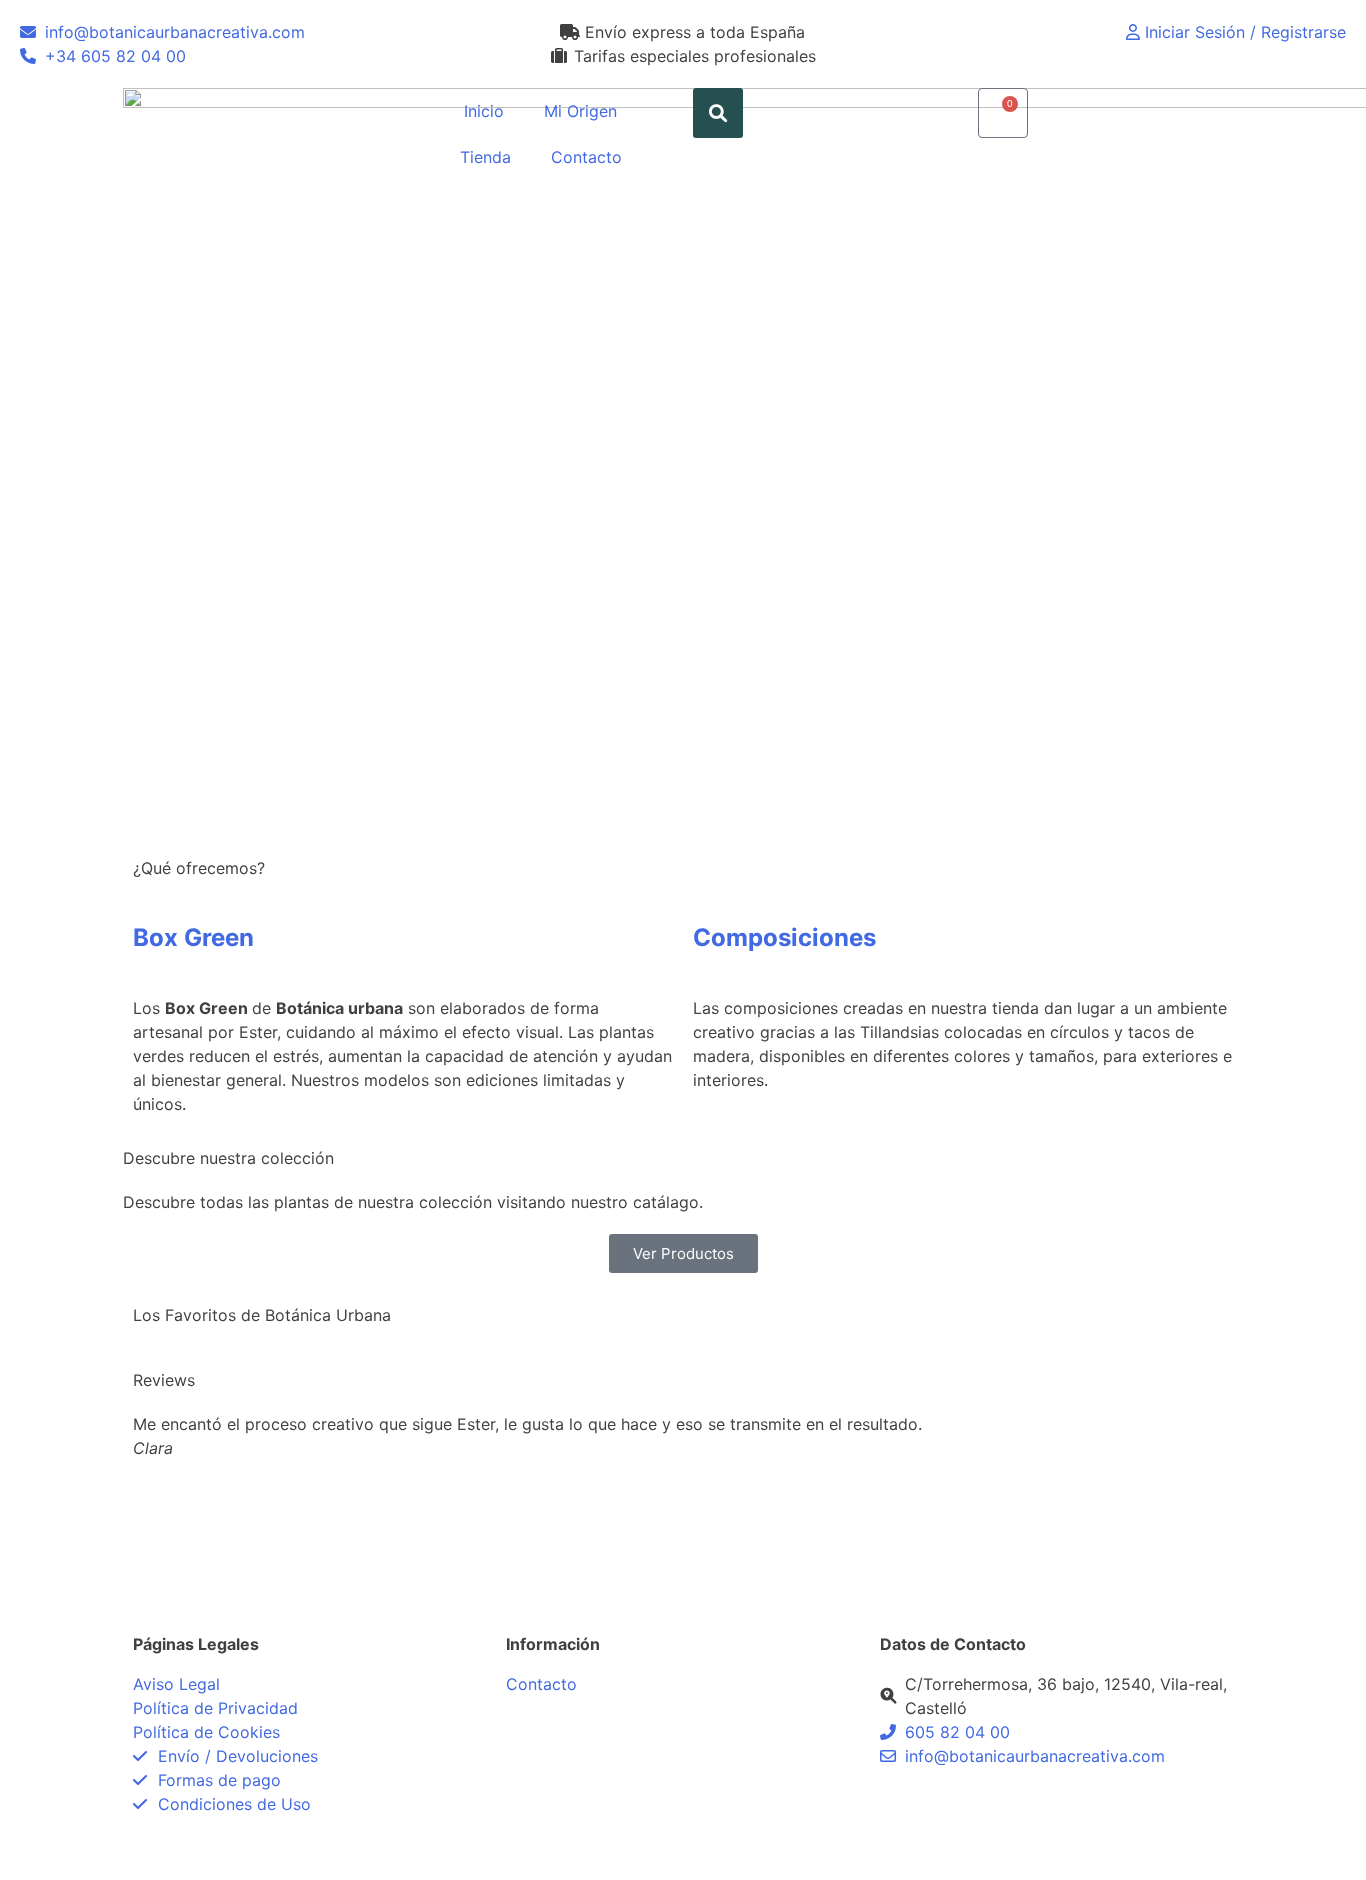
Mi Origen (580, 111)
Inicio (484, 111)
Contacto (586, 157)
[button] (718, 113)
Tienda (485, 157)
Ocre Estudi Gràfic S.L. (439, 1848)
